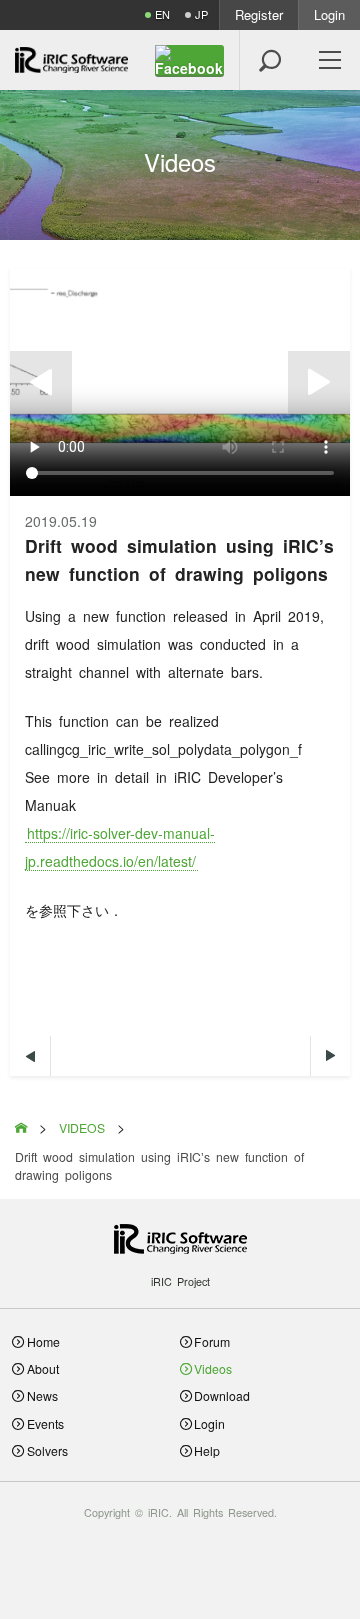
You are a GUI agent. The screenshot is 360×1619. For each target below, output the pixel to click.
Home (43, 1341)
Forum (212, 1341)
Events (45, 1423)
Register (259, 14)
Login (329, 14)
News (42, 1395)
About (43, 1368)
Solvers (47, 1450)
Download (222, 1395)
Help (207, 1450)
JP (201, 14)
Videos (213, 1368)
